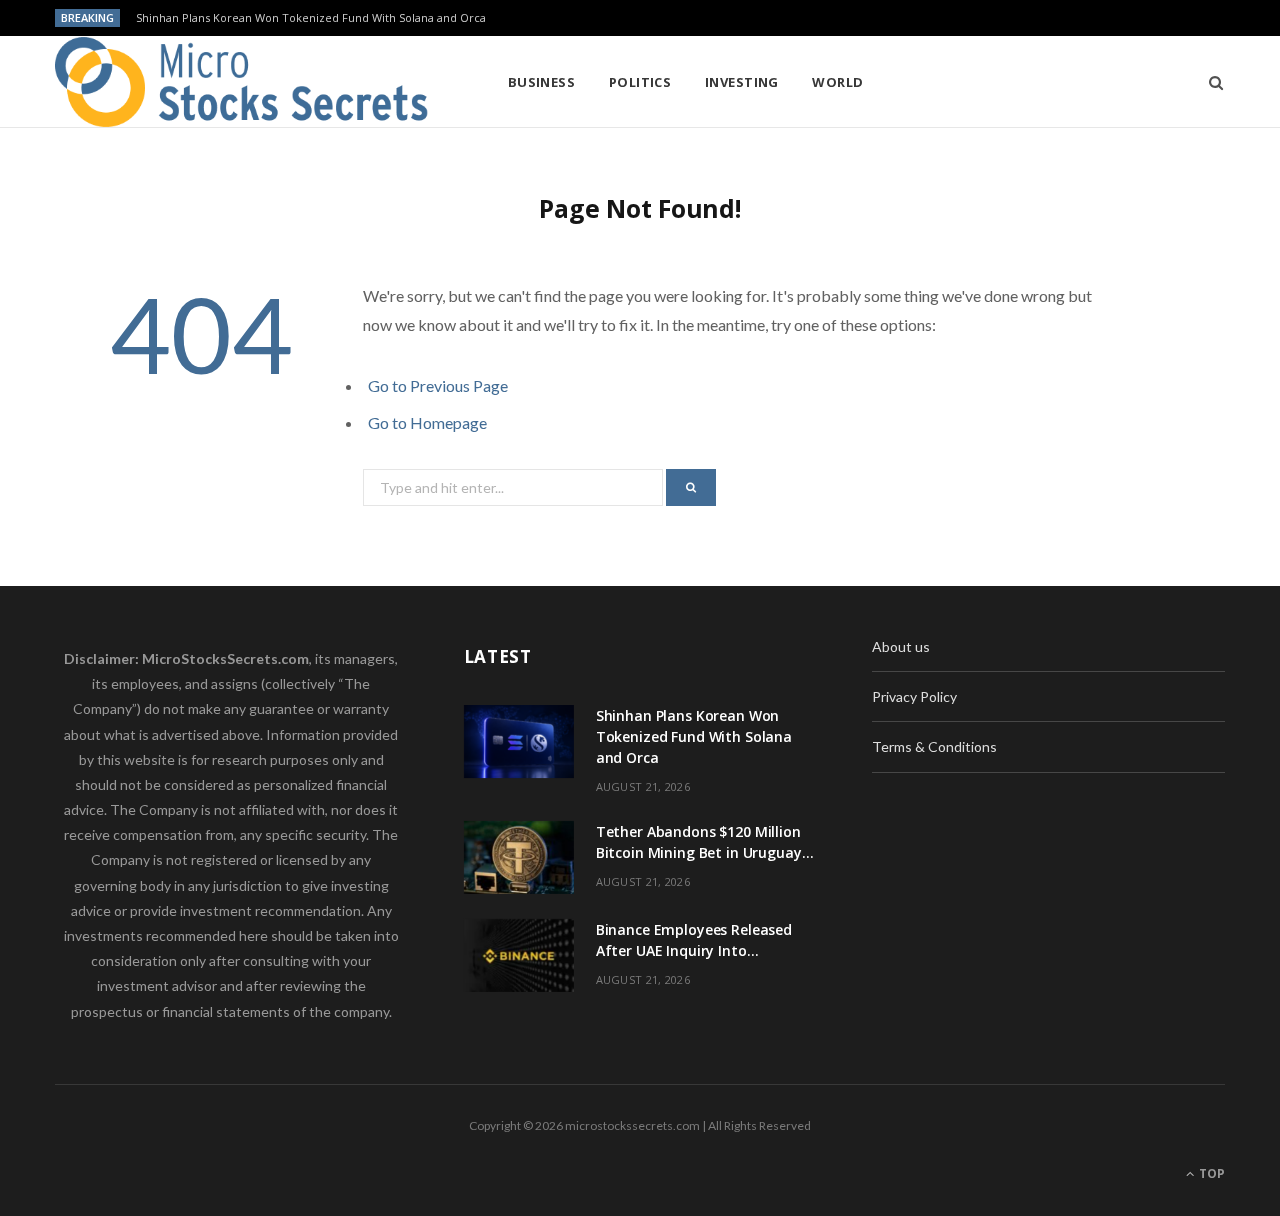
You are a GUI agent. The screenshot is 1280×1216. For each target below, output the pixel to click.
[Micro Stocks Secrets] (249, 82)
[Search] (1209, 82)
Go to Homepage (427, 422)
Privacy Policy (914, 696)
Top (1210, 1173)
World (837, 82)
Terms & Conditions (934, 746)
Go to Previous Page (438, 385)
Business (542, 82)
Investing (742, 82)
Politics (640, 82)
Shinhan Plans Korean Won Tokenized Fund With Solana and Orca (311, 18)
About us (901, 646)
